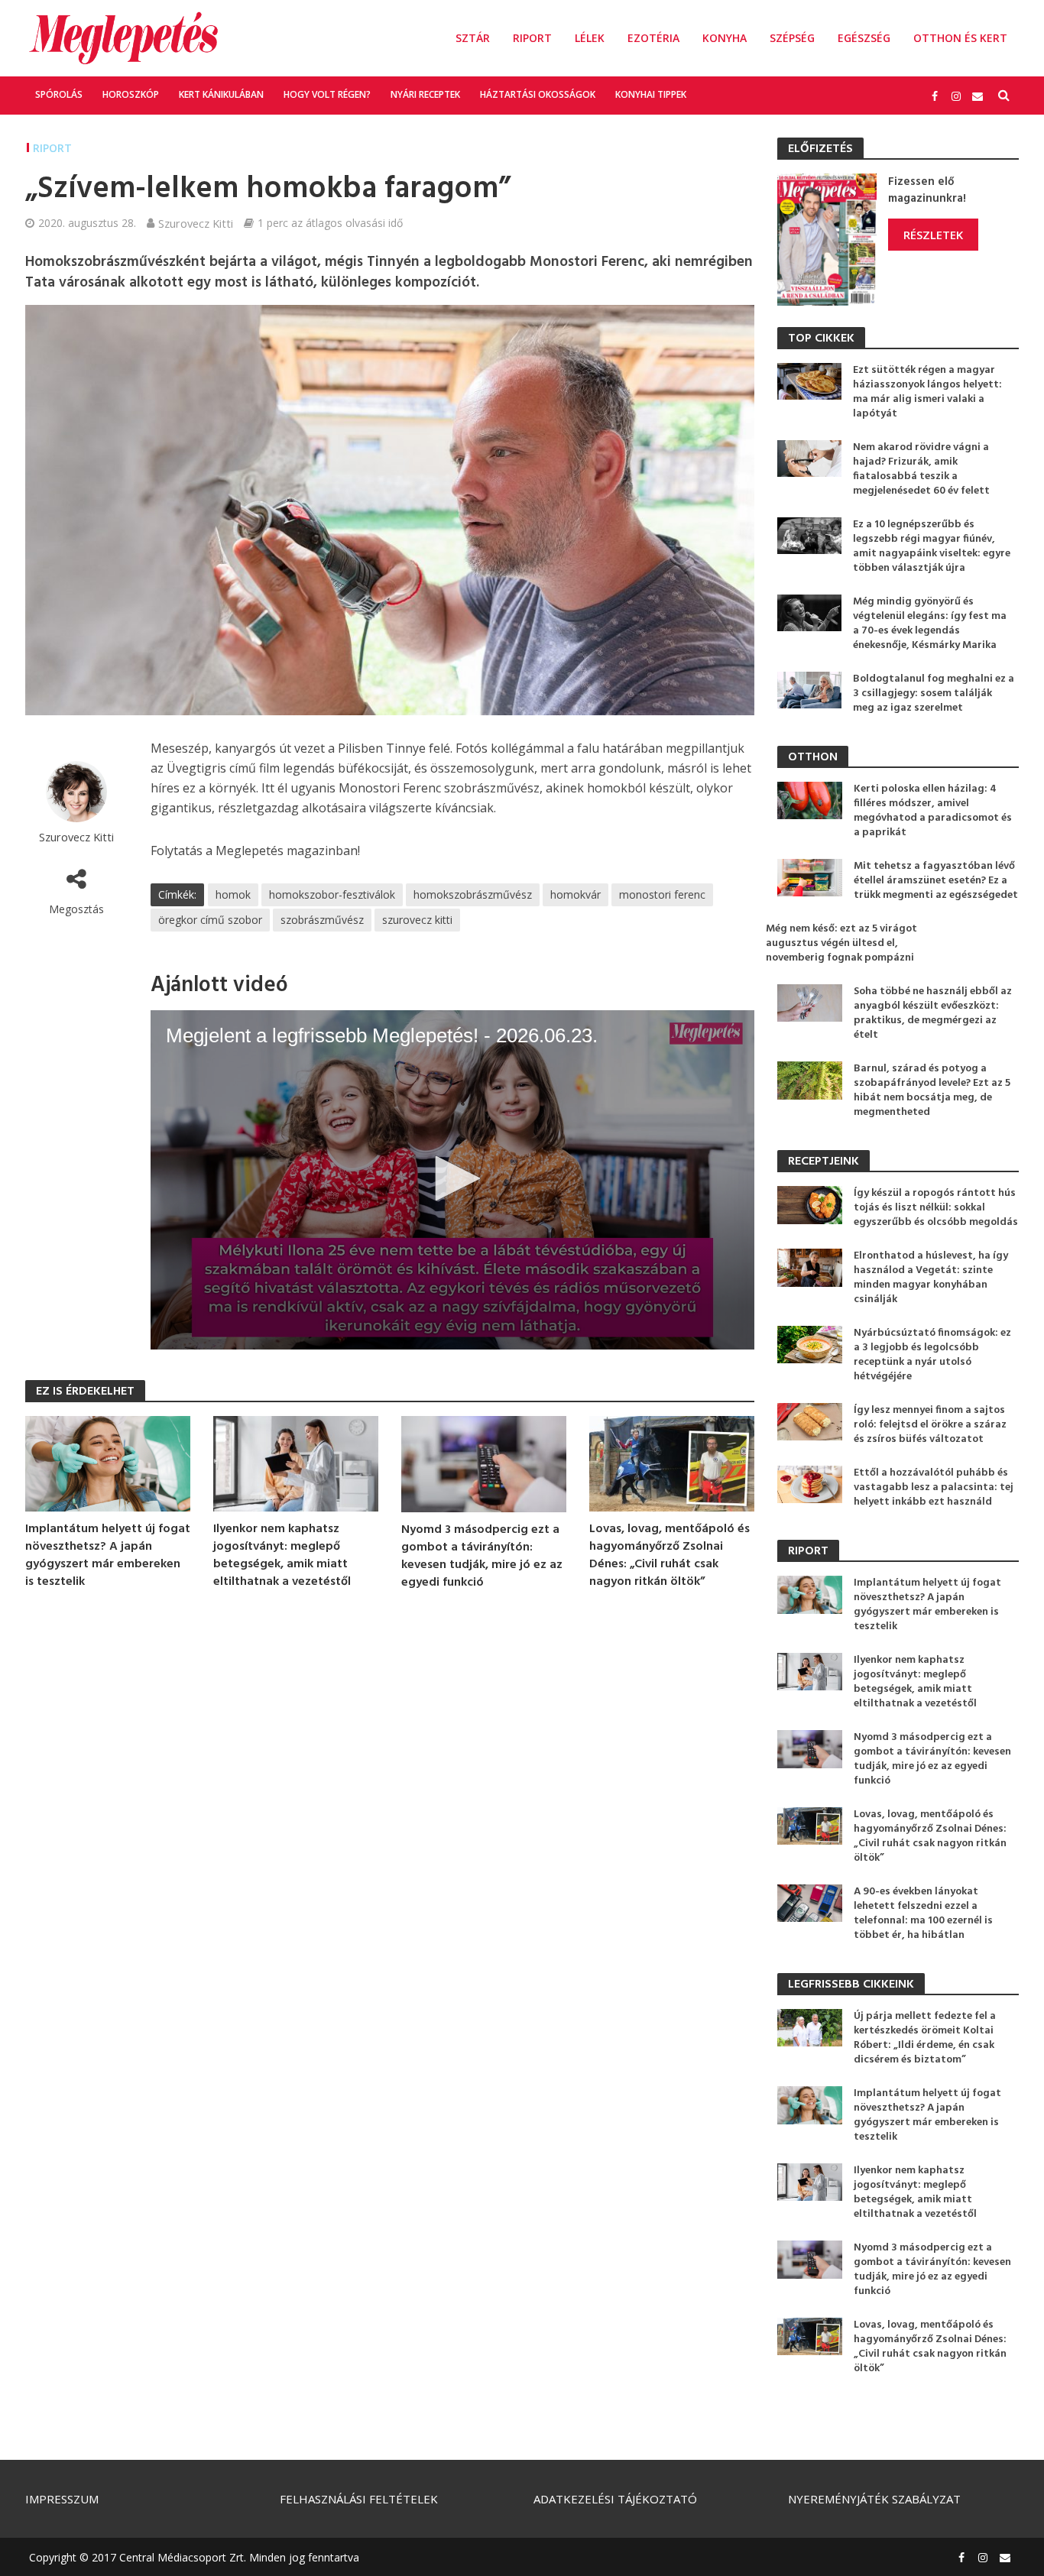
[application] (452, 1180)
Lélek (590, 38)
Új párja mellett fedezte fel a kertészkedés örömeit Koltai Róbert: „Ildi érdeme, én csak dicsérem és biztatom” (925, 2038)
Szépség (792, 38)
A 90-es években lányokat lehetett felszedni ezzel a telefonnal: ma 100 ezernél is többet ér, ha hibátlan (923, 1913)
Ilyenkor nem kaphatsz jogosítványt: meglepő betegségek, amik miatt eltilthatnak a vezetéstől (282, 1556)
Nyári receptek (425, 94)
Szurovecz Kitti (196, 223)
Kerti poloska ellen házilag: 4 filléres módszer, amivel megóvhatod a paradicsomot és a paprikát (933, 811)
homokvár (575, 894)
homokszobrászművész (473, 894)
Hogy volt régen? (327, 94)
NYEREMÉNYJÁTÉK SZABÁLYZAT (874, 2499)
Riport (532, 38)
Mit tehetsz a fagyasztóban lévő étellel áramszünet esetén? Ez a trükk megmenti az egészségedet (936, 881)
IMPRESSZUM (62, 2499)
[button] (452, 1178)
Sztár (473, 38)
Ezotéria (653, 38)
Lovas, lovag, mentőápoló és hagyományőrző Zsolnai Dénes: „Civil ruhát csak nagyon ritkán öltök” (670, 1556)
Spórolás (59, 94)
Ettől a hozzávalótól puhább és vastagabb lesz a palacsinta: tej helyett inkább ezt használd (934, 1487)
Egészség (864, 38)
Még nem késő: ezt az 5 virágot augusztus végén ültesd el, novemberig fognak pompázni (841, 943)
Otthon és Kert (960, 38)
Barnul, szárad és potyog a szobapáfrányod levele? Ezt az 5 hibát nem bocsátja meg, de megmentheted (932, 1090)
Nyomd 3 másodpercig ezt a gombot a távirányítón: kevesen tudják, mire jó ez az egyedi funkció (482, 1557)
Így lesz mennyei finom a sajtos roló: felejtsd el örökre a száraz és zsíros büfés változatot (930, 1425)
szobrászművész (322, 920)
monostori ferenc (662, 894)
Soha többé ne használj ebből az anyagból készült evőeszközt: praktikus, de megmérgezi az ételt (933, 1013)
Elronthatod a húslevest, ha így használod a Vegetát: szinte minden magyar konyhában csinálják (931, 1278)
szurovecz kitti (417, 920)
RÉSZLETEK (933, 235)
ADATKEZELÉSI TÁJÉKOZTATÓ (615, 2499)
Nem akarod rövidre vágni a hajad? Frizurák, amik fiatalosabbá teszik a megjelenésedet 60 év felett (921, 469)
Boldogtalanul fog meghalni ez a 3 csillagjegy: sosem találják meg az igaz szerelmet (934, 693)
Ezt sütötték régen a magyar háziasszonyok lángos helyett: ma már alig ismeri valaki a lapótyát (927, 392)
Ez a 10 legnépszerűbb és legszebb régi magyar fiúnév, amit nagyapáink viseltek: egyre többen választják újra (932, 546)
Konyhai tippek (651, 94)
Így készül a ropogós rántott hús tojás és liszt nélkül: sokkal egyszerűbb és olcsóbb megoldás (936, 1208)
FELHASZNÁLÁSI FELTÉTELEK (359, 2499)
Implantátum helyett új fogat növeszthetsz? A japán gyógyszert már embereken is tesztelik (108, 1556)
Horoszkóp (131, 94)
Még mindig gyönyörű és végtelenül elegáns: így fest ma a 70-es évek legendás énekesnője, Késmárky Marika (930, 624)
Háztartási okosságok (538, 94)
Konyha (725, 38)
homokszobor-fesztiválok (332, 894)
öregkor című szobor (210, 920)
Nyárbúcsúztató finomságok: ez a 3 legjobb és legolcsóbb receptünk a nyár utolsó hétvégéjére (932, 1355)
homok (233, 894)
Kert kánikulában (221, 94)
